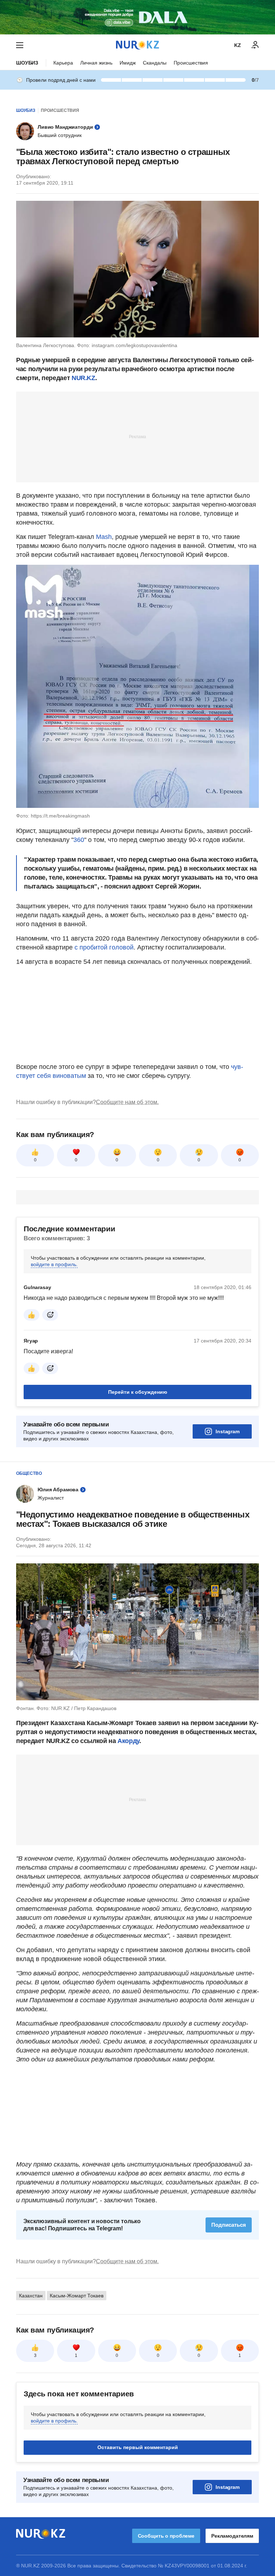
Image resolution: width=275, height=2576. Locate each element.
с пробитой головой (104, 947)
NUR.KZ (83, 378)
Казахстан (31, 2385)
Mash (104, 537)
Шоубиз (27, 63)
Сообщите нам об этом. (127, 1102)
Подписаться (229, 2225)
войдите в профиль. (54, 1264)
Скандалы (155, 63)
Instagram (228, 1431)
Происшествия (191, 63)
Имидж (128, 63)
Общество (29, 1473)
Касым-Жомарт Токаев (77, 2385)
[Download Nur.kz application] (137, 17)
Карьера (63, 63)
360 (79, 840)
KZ (238, 45)
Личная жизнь (96, 63)
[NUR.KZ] (137, 45)
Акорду (128, 1741)
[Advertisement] (137, 436)
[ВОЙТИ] (255, 45)
